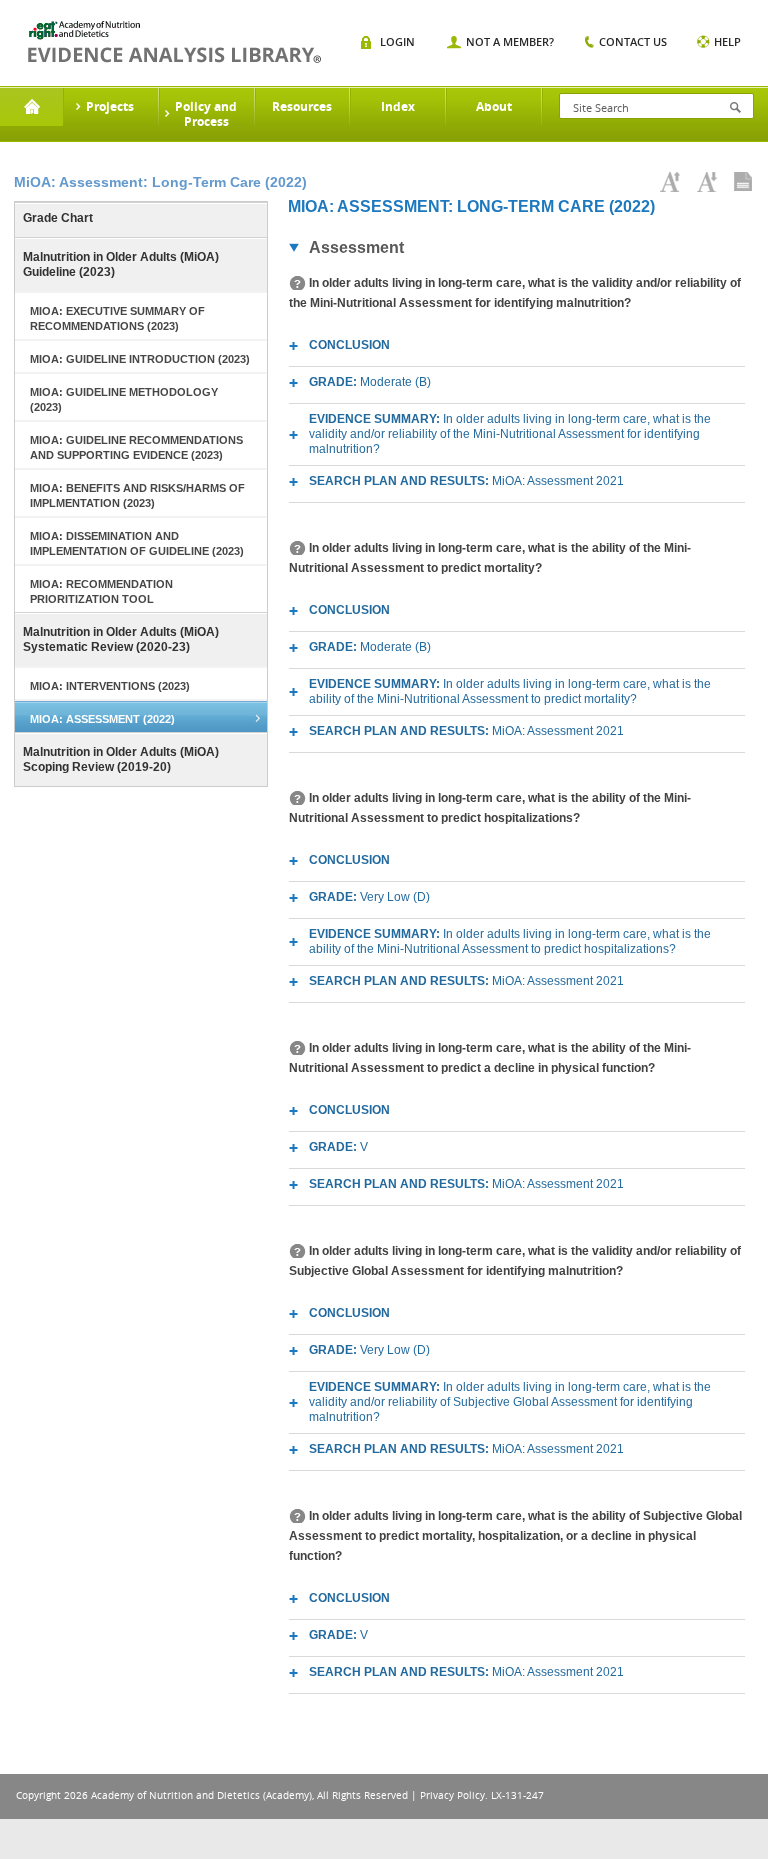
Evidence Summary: (510, 434)
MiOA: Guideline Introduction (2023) (140, 359)
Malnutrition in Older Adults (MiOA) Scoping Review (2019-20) (121, 759)
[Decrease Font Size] (707, 182)
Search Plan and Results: (466, 481)
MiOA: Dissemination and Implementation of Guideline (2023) (137, 543)
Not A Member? (510, 41)
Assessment (356, 247)
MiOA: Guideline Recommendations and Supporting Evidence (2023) (136, 447)
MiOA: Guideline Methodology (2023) (124, 399)
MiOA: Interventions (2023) (110, 686)
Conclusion (349, 345)
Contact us (633, 41)
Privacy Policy (452, 1795)
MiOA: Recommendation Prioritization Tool (101, 591)
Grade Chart (58, 218)
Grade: (370, 382)
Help (727, 41)
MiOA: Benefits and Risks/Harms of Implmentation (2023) (137, 495)
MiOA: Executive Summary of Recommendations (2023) (117, 318)
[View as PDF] (743, 182)
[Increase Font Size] (670, 182)
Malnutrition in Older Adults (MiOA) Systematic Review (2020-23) (121, 639)
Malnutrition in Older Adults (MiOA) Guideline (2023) (121, 264)
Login (397, 41)
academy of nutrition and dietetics (174, 42)
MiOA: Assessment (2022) (102, 719)
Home (31, 107)
